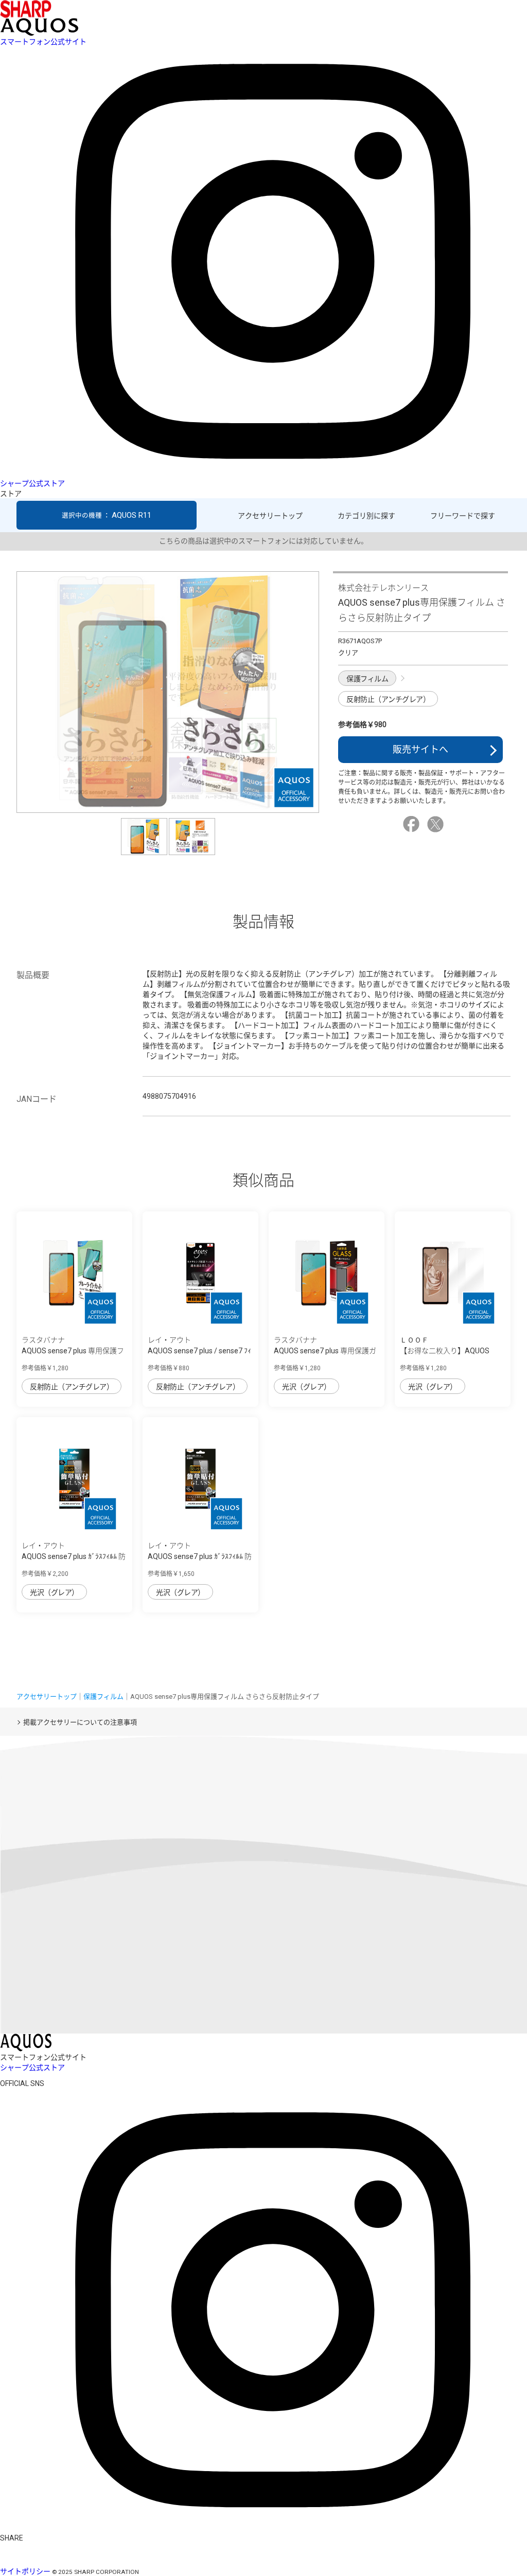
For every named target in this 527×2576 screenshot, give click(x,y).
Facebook (413, 824)
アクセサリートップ (270, 516)
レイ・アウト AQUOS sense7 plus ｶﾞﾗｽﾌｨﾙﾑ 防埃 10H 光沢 (200, 1556)
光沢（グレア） (306, 1387)
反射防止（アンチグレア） (388, 699)
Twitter (437, 824)
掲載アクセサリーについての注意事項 (80, 1722)
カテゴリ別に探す (366, 516)
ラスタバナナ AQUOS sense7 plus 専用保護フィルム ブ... (73, 1351)
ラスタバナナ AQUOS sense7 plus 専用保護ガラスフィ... (325, 1351)
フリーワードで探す (463, 516)
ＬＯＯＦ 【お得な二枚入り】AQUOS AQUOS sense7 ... (445, 1351)
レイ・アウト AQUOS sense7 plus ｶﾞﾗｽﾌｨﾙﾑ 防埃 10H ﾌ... (74, 1556)
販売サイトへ (420, 749)
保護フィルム (367, 679)
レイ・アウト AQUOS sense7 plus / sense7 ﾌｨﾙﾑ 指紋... (199, 1351)
